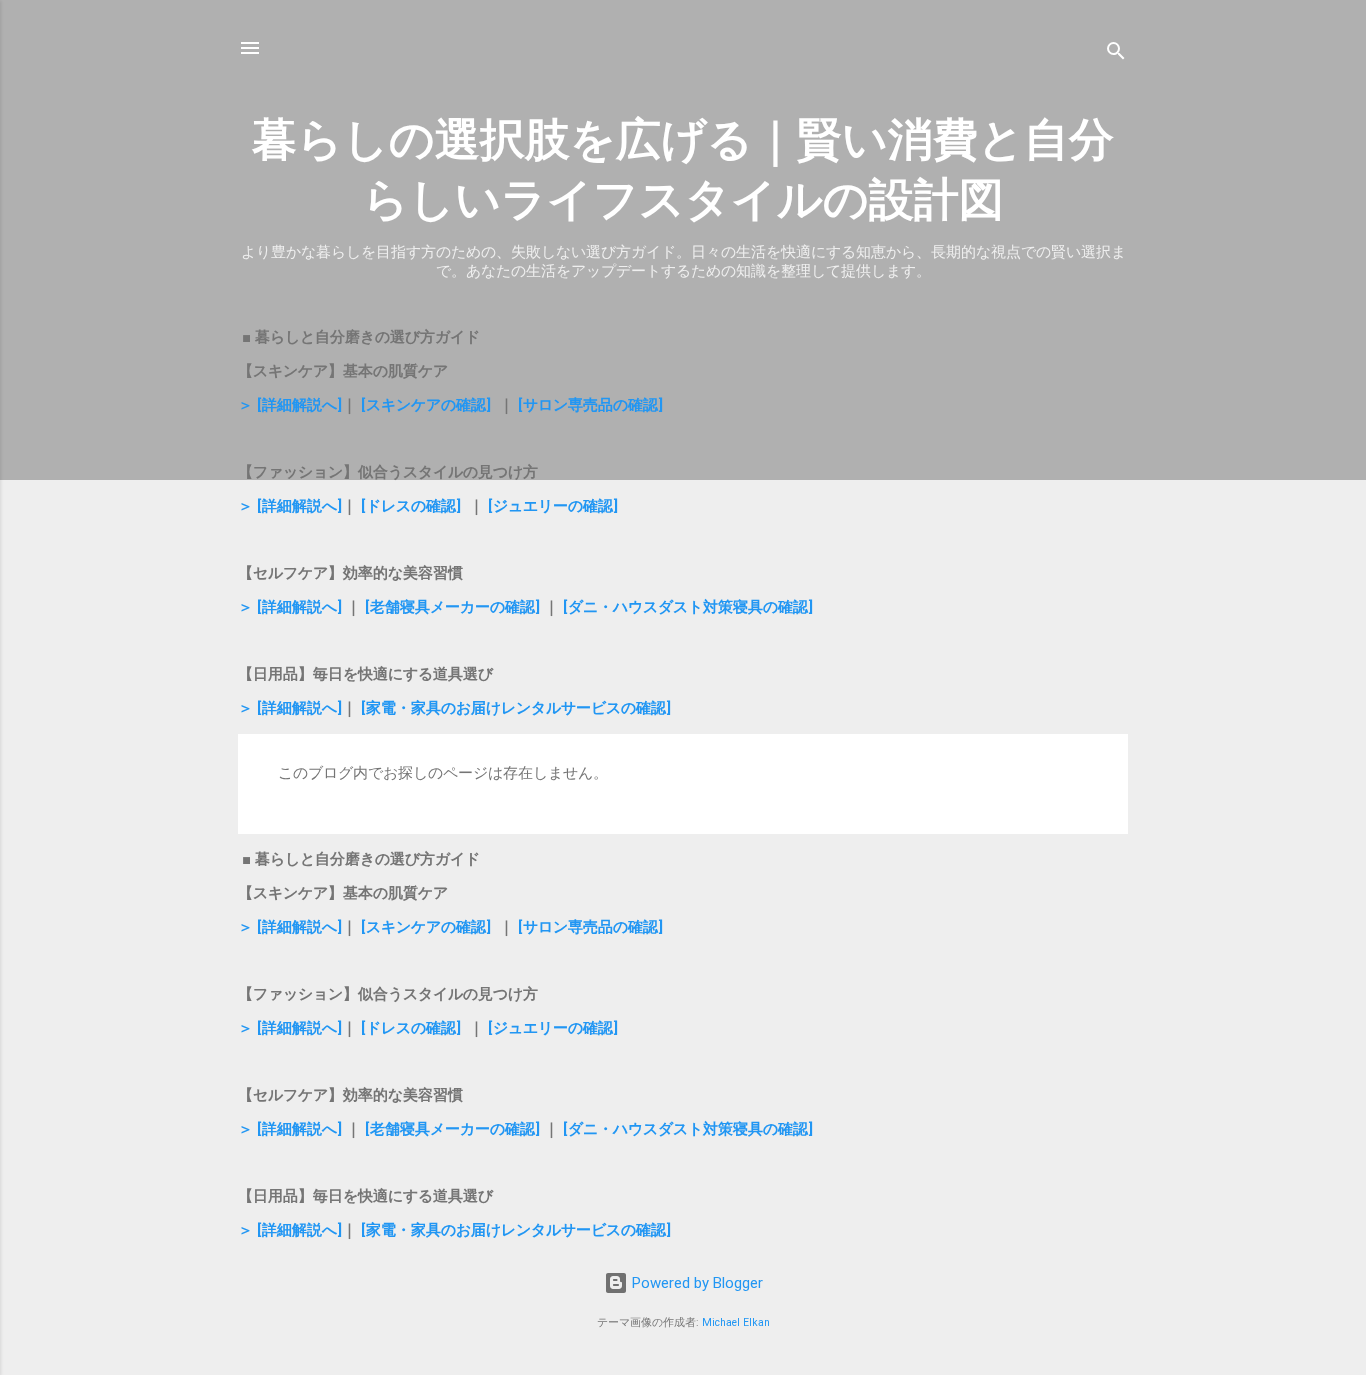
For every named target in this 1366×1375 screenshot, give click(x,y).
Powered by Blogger (695, 1283)
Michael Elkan (736, 1322)
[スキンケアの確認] (426, 405)
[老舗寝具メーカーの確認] (452, 607)
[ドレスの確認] (411, 506)
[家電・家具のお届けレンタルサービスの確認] (516, 708)
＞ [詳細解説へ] (290, 405)
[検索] (1116, 54)
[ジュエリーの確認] (553, 506)
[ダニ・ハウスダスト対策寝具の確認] (688, 607)
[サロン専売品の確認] (590, 405)
